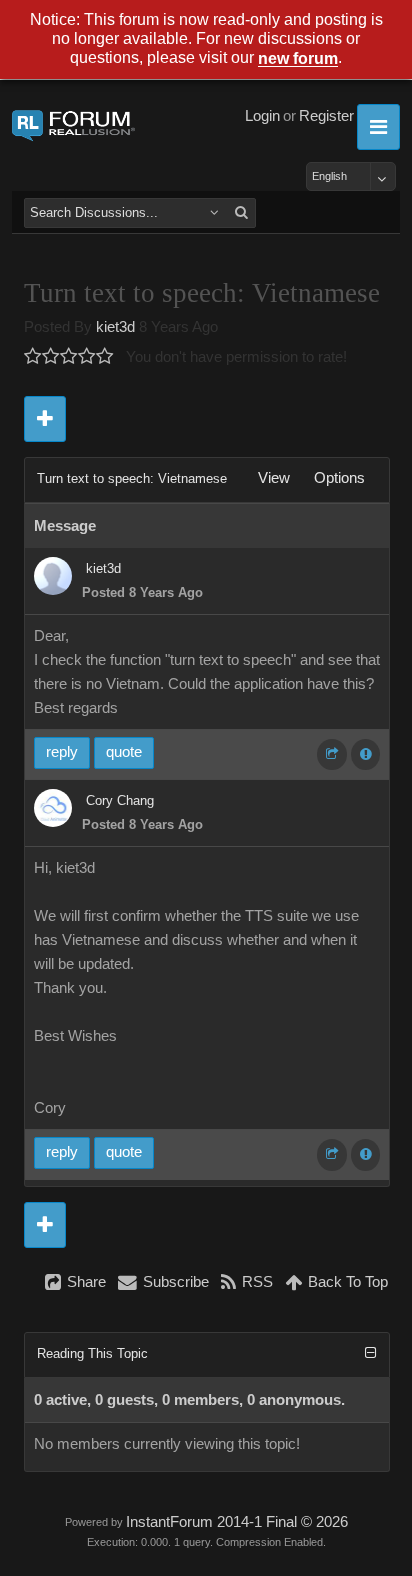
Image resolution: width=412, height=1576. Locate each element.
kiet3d (115, 327)
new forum (298, 59)
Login (262, 116)
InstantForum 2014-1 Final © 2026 (237, 1522)
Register (326, 116)
